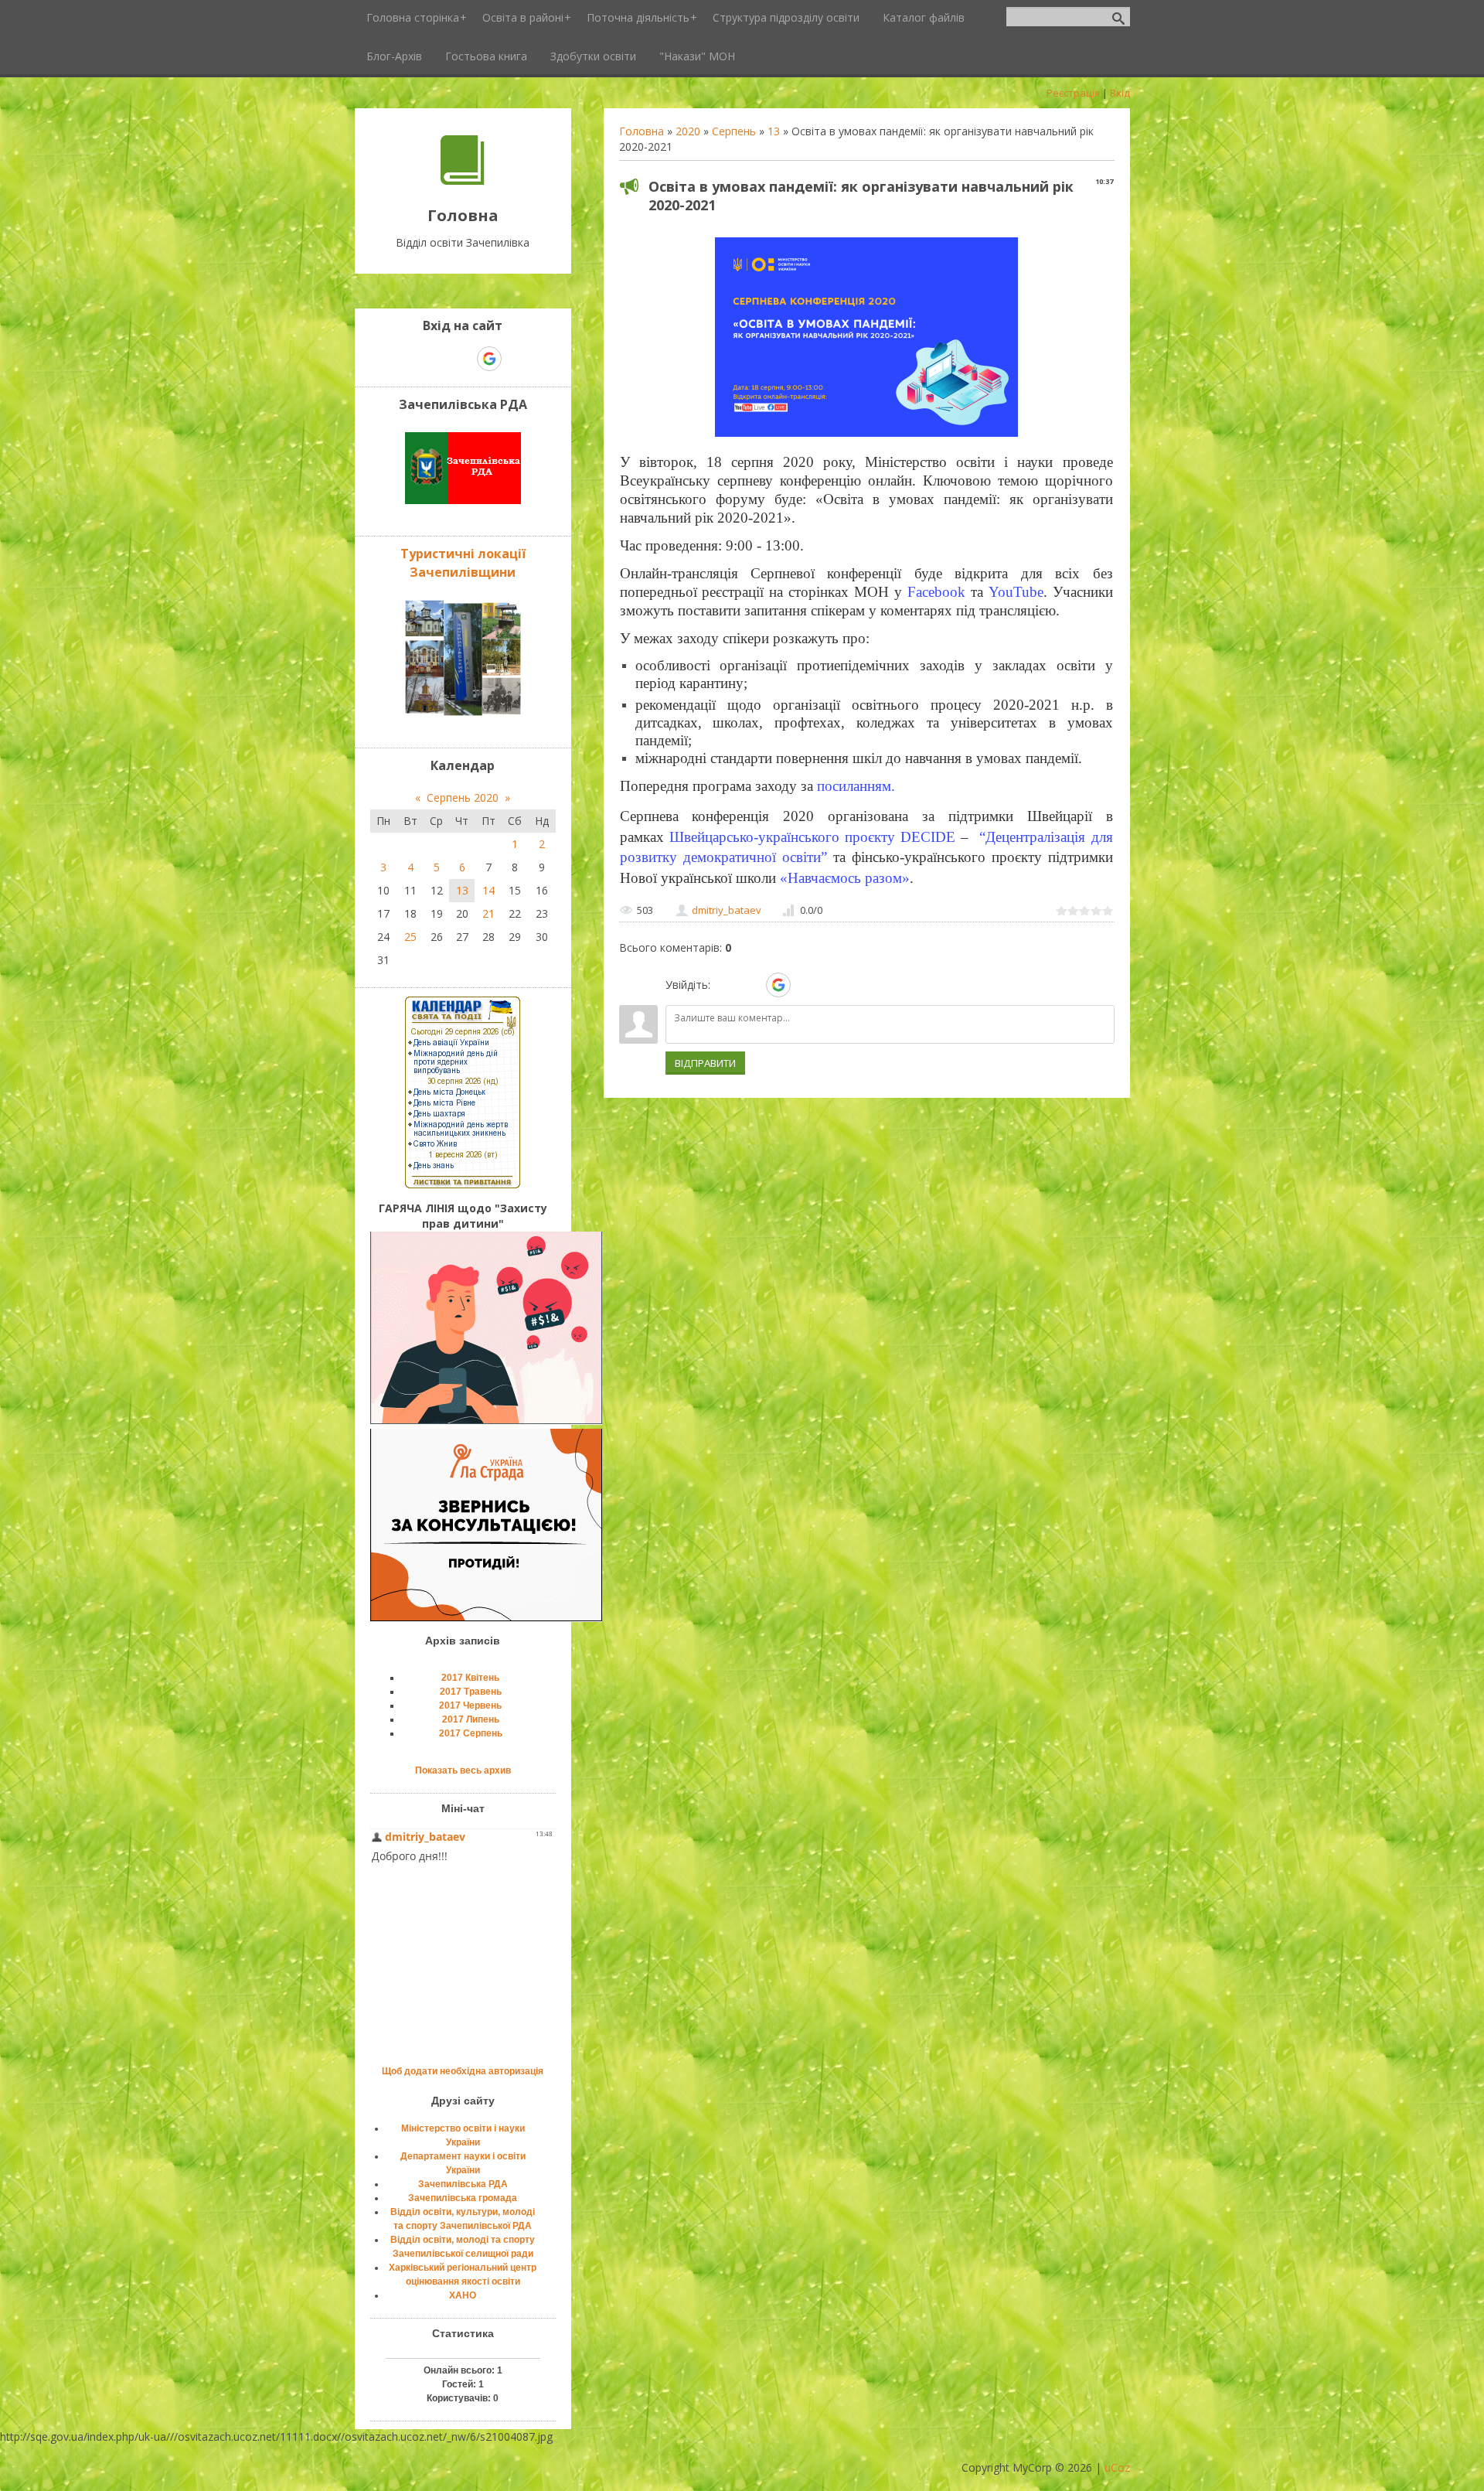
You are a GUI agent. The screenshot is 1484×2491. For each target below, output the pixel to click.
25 (410, 937)
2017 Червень (470, 1706)
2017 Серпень (471, 1733)
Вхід (1120, 93)
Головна (642, 131)
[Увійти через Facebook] (751, 985)
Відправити (705, 1063)
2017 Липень (471, 1719)
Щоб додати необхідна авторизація (463, 2071)
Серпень (734, 131)
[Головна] (463, 181)
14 (488, 890)
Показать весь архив (463, 1770)
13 (774, 131)
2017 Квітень (470, 1678)
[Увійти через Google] (778, 985)
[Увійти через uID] (725, 985)
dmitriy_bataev (727, 910)
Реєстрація (1073, 93)
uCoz (1117, 2467)
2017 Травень (471, 1692)
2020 (688, 131)
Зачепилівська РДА (463, 2184)
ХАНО (463, 2295)
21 (488, 913)
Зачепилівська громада (463, 2198)
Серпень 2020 (463, 797)
